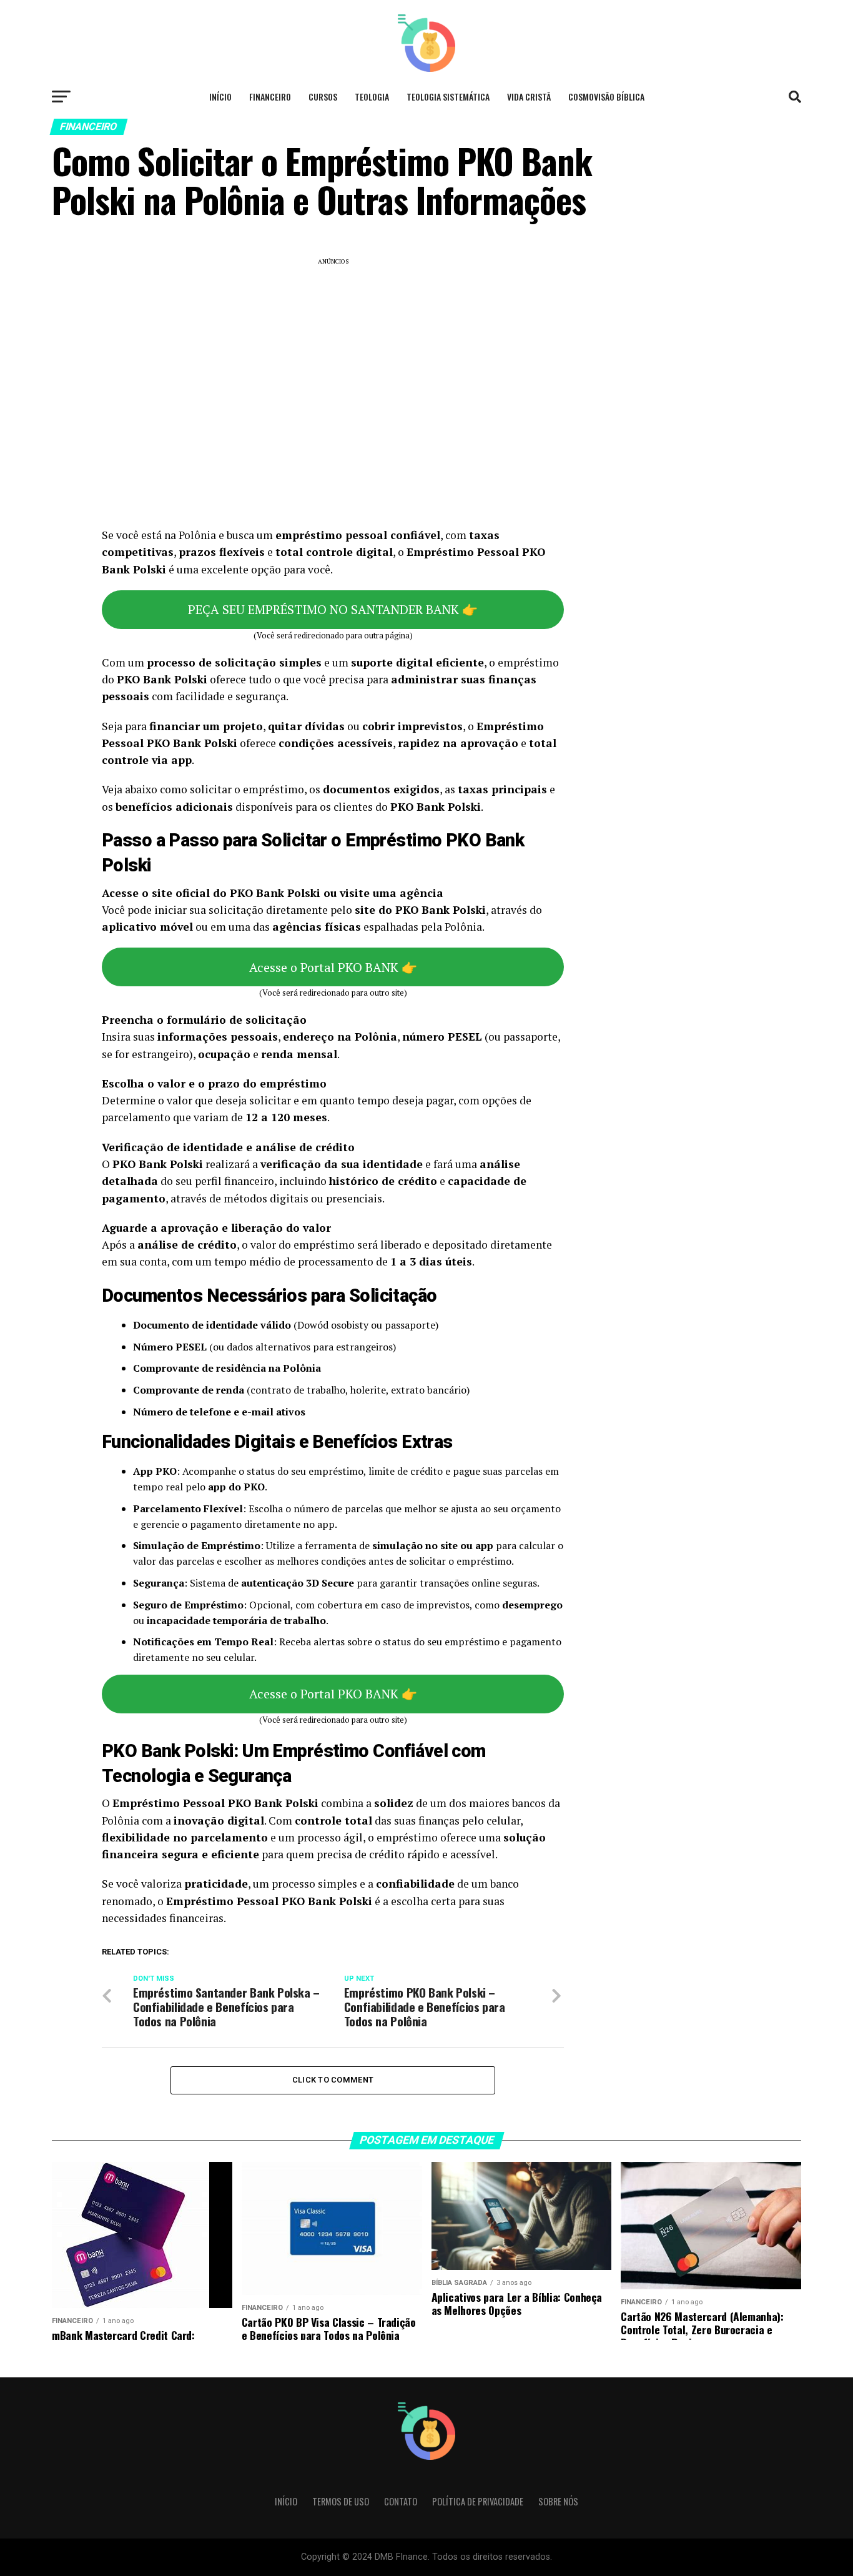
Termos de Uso (341, 2501)
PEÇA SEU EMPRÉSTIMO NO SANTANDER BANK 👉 (333, 609)
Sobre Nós (558, 2501)
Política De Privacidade (478, 2501)
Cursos (323, 97)
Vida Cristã (529, 97)
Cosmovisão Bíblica (606, 97)
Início (220, 97)
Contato (401, 2501)
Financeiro (270, 97)
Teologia (372, 97)
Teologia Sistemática (448, 97)
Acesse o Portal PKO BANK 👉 (333, 967)
